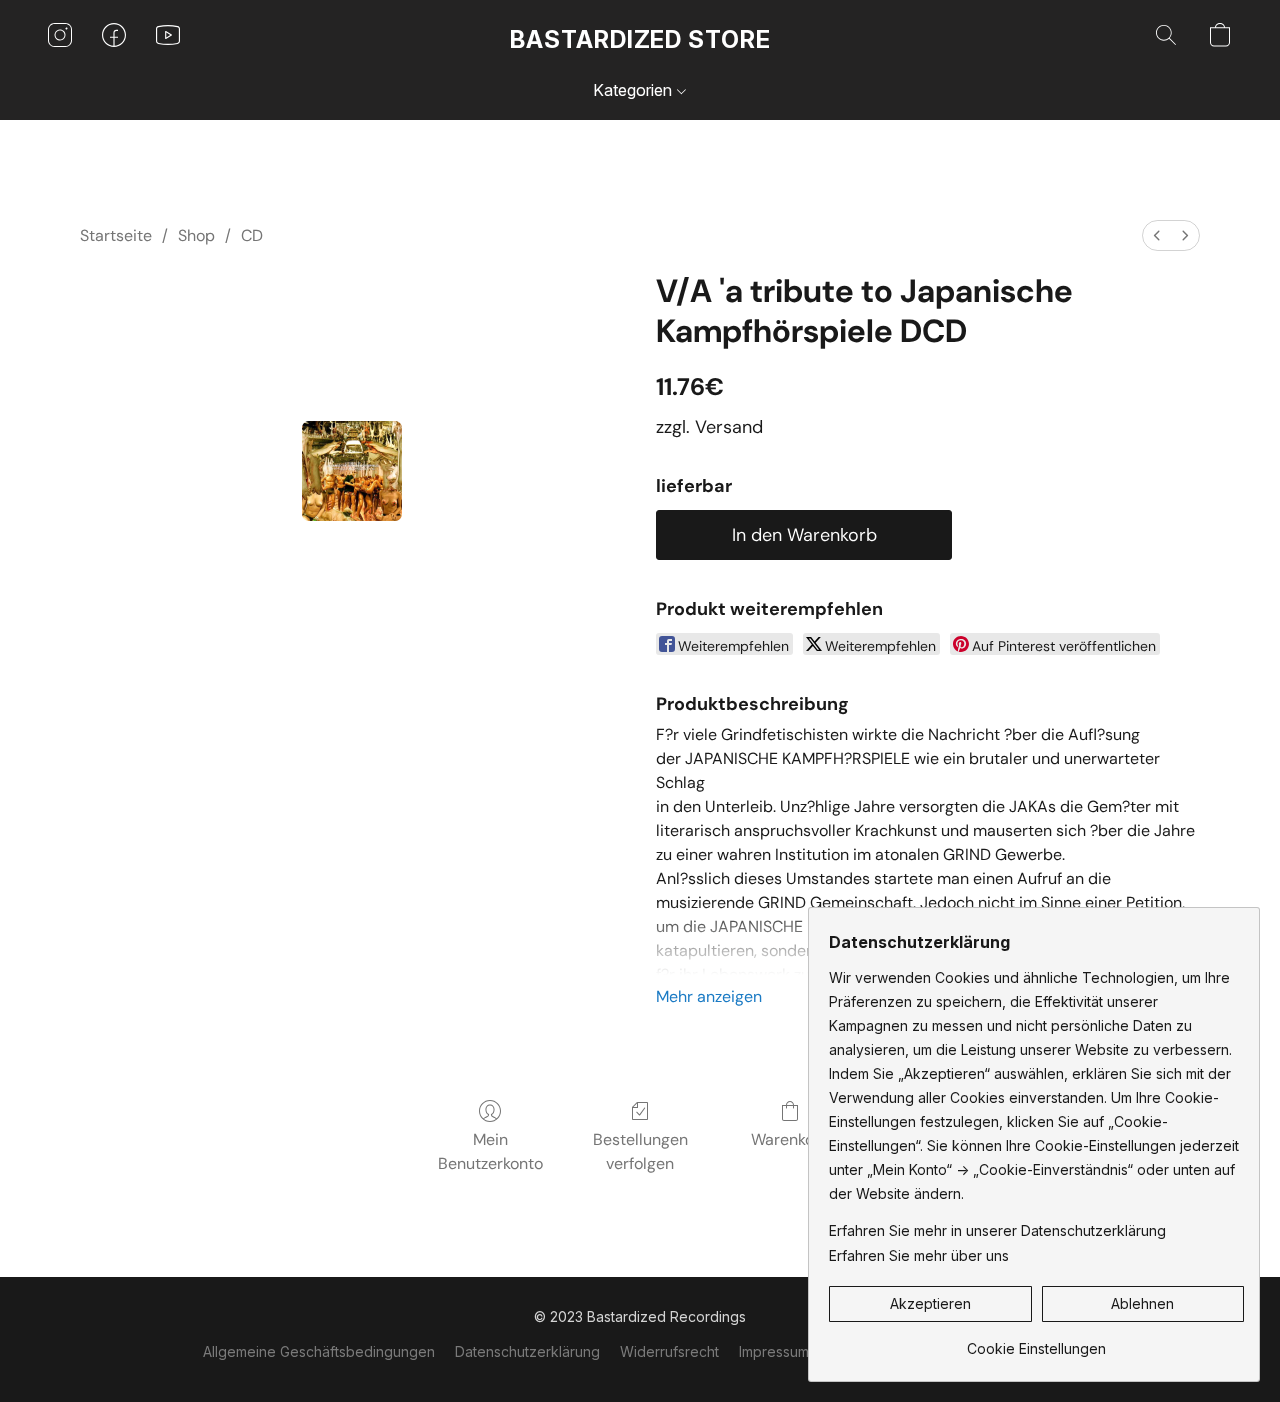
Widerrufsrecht (669, 1351)
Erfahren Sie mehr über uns (919, 1255)
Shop (196, 235)
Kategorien (634, 90)
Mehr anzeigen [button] (709, 996)
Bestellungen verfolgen (640, 1151)
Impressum (774, 1351)
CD (252, 235)
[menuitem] (1157, 235)
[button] (640, 40)
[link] (1036, 1341)
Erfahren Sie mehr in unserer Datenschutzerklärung (997, 1230)
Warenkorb (790, 1139)
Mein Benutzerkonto (490, 1151)
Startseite (116, 235)
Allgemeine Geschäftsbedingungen (319, 1351)
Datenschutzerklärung (527, 1351)
